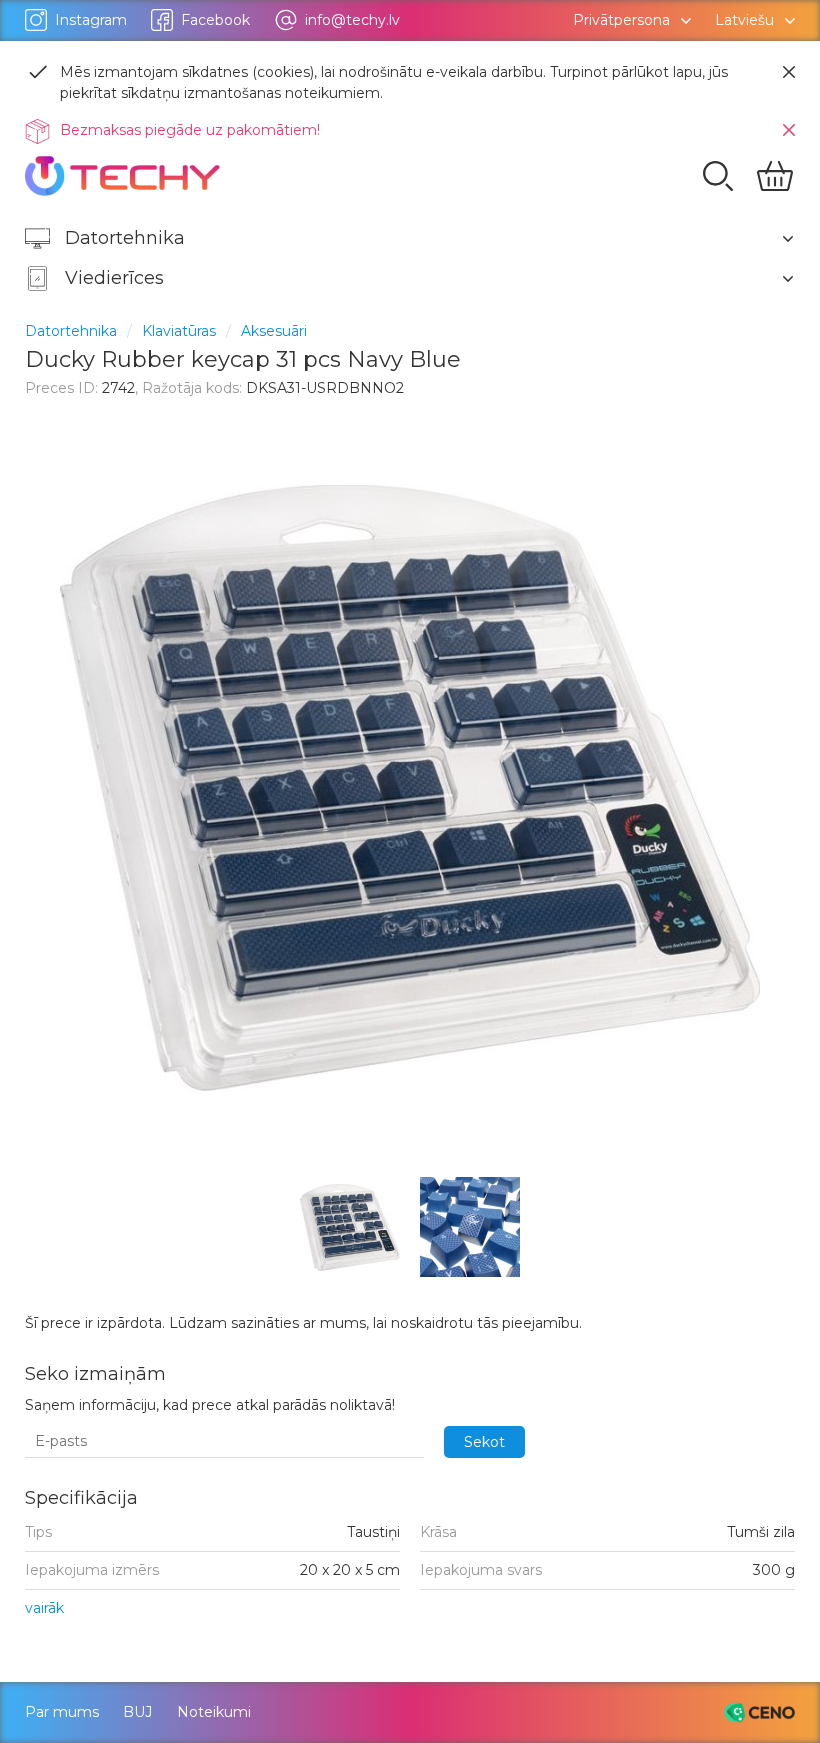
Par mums (62, 1712)
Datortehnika (71, 331)
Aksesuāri (274, 331)
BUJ (137, 1712)
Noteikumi (214, 1712)
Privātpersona (621, 20)
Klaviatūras (179, 331)
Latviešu (744, 20)
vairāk (44, 1608)
